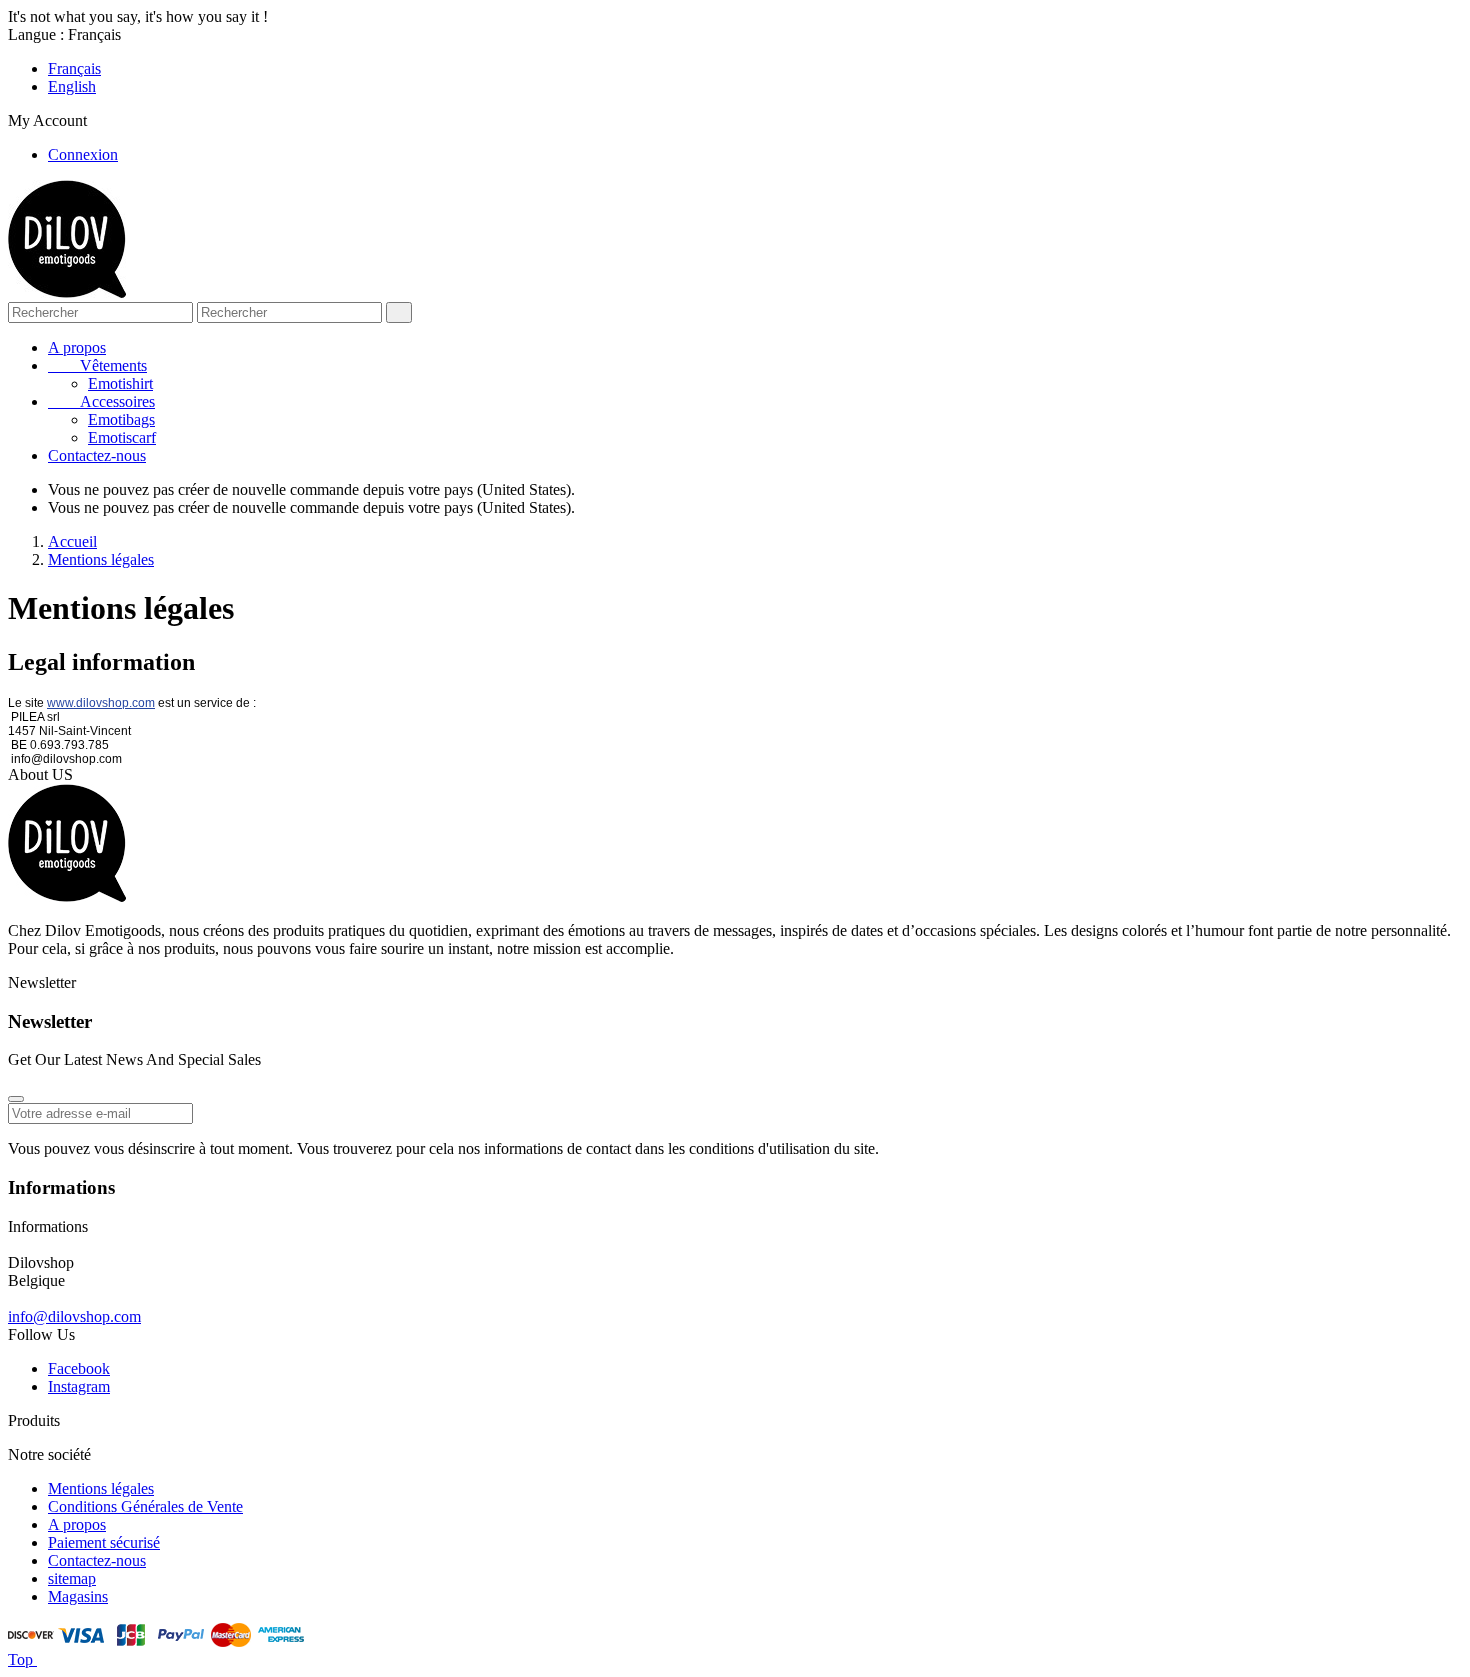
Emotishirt (120, 383)
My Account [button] (55, 120)
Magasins (78, 1596)
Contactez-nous (97, 455)
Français (74, 68)
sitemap (72, 1578)
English (72, 86)
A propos (77, 347)
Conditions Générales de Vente (145, 1506)
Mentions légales (101, 1488)
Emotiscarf (122, 437)
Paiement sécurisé (104, 1542)
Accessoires (101, 401)
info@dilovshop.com (74, 1316)
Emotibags (121, 419)
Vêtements (97, 365)
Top (22, 1659)
